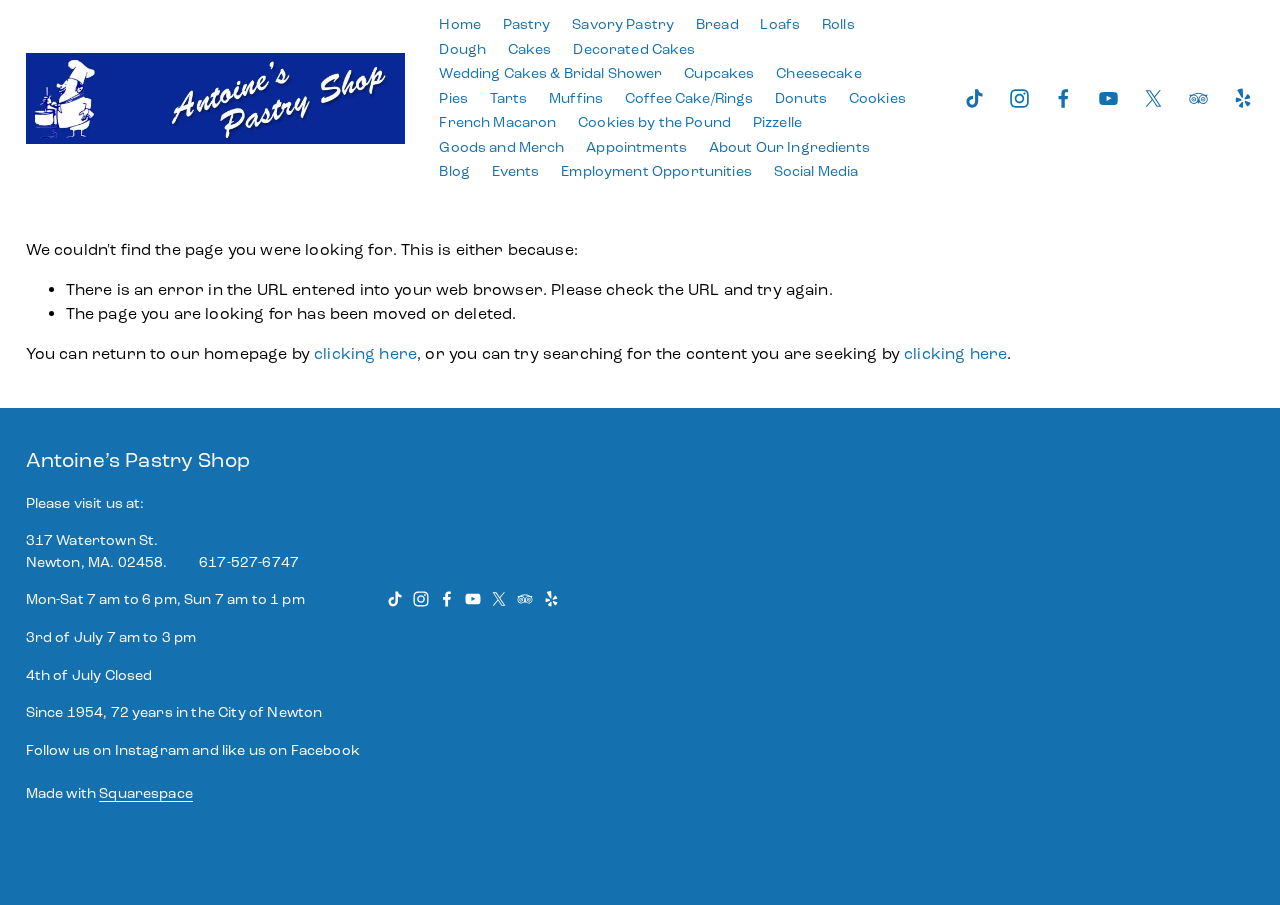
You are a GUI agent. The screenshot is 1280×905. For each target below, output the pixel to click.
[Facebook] (1063, 98)
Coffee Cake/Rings (689, 98)
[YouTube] (1108, 98)
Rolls (838, 24)
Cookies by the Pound (654, 122)
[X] (1153, 98)
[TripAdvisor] (1198, 98)
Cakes (530, 49)
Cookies (877, 98)
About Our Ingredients (789, 147)
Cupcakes (719, 73)
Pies (453, 98)
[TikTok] (974, 98)
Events (516, 171)
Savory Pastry (623, 24)
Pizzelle (777, 122)
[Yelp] (1242, 98)
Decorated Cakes (634, 49)
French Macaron (497, 122)
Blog (454, 171)
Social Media (816, 171)
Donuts (801, 98)
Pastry (527, 24)
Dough (462, 49)
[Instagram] (1019, 98)
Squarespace (146, 793)
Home (460, 24)
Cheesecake (818, 73)
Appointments (636, 147)
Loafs (780, 24)
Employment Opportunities (656, 171)
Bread (717, 24)
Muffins (576, 98)
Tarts (509, 98)
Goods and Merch (501, 147)
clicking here (365, 353)
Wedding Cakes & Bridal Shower (550, 73)
